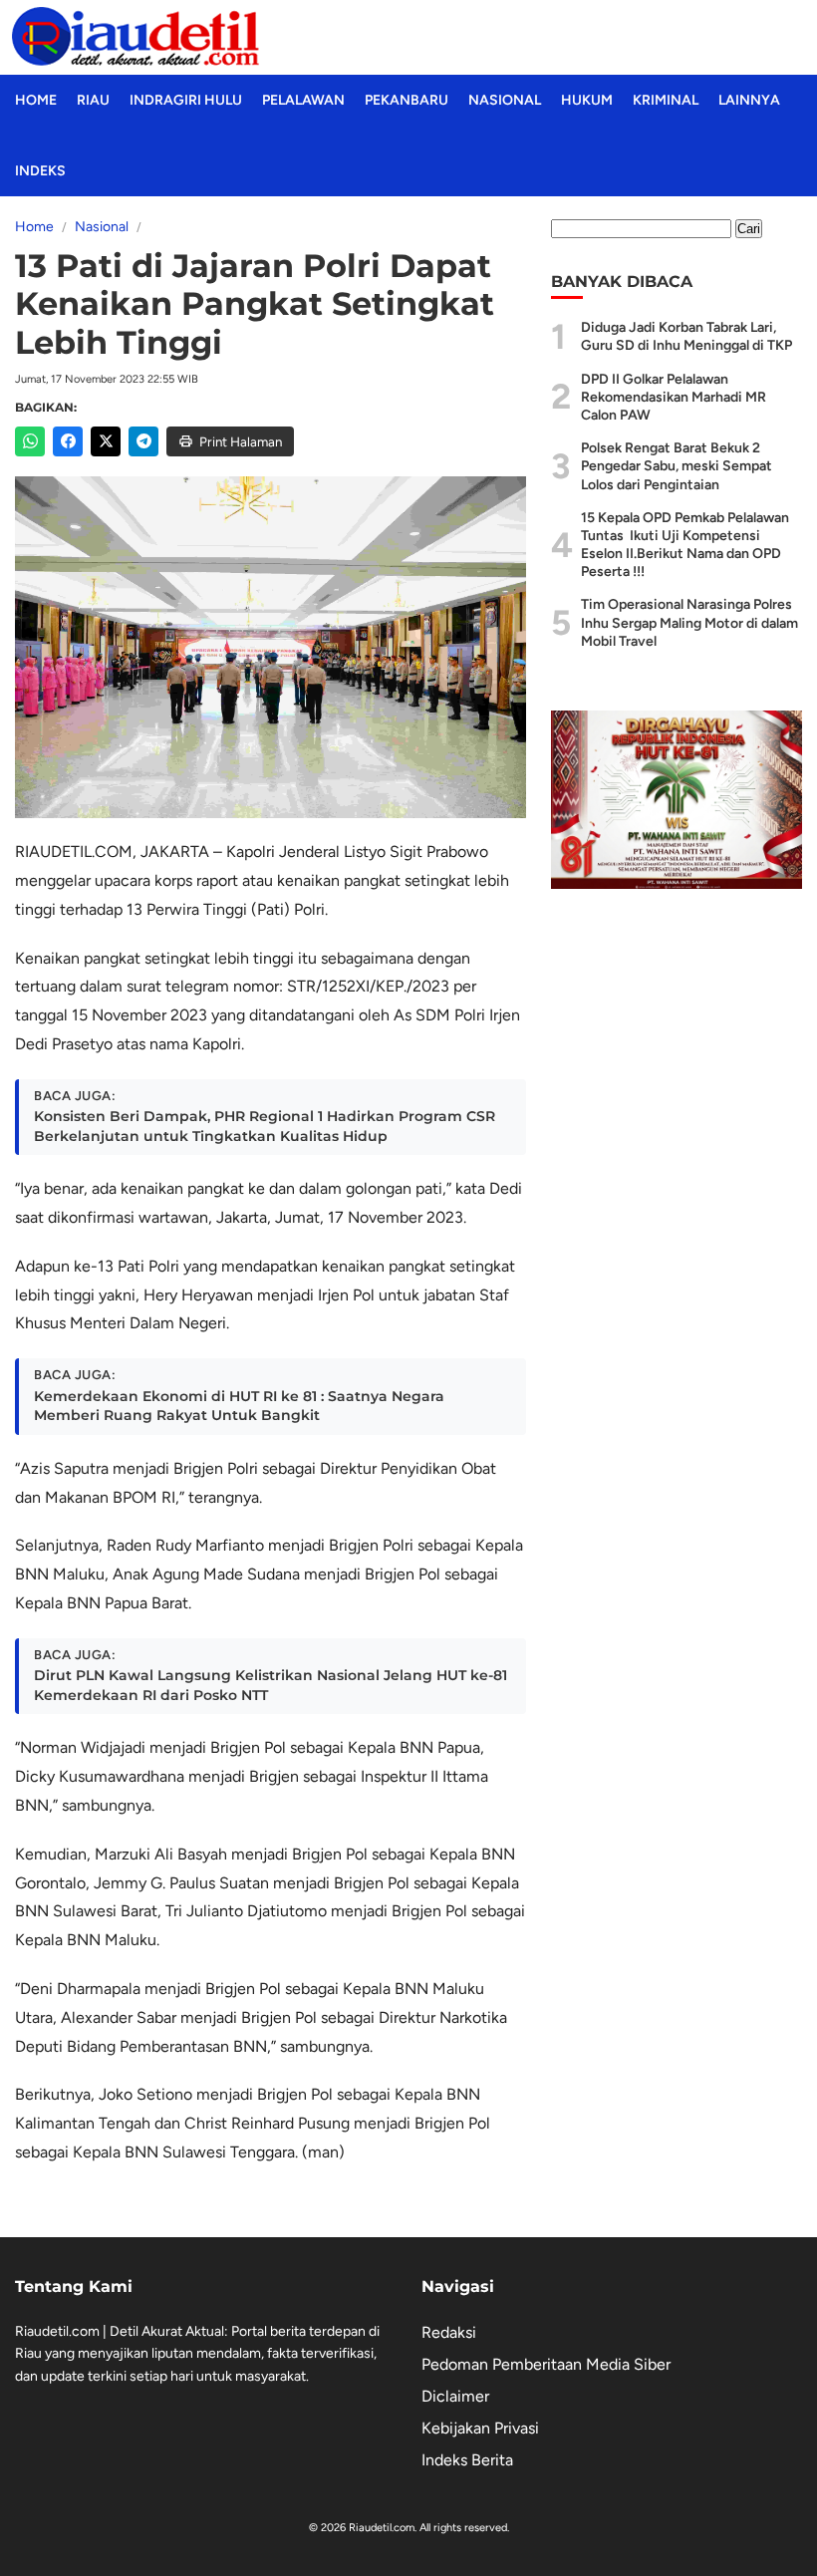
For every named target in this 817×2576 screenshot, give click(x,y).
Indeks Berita (467, 2460)
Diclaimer (455, 2396)
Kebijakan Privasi (480, 2428)
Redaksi (449, 2332)
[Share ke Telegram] (143, 441)
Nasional (505, 100)
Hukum (587, 100)
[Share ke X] (106, 441)
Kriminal (666, 100)
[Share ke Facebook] (68, 441)
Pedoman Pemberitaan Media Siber (546, 2364)
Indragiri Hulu (186, 100)
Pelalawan (303, 100)
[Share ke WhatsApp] (30, 441)
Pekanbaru (407, 100)
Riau (93, 100)
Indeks (40, 171)
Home (36, 100)
